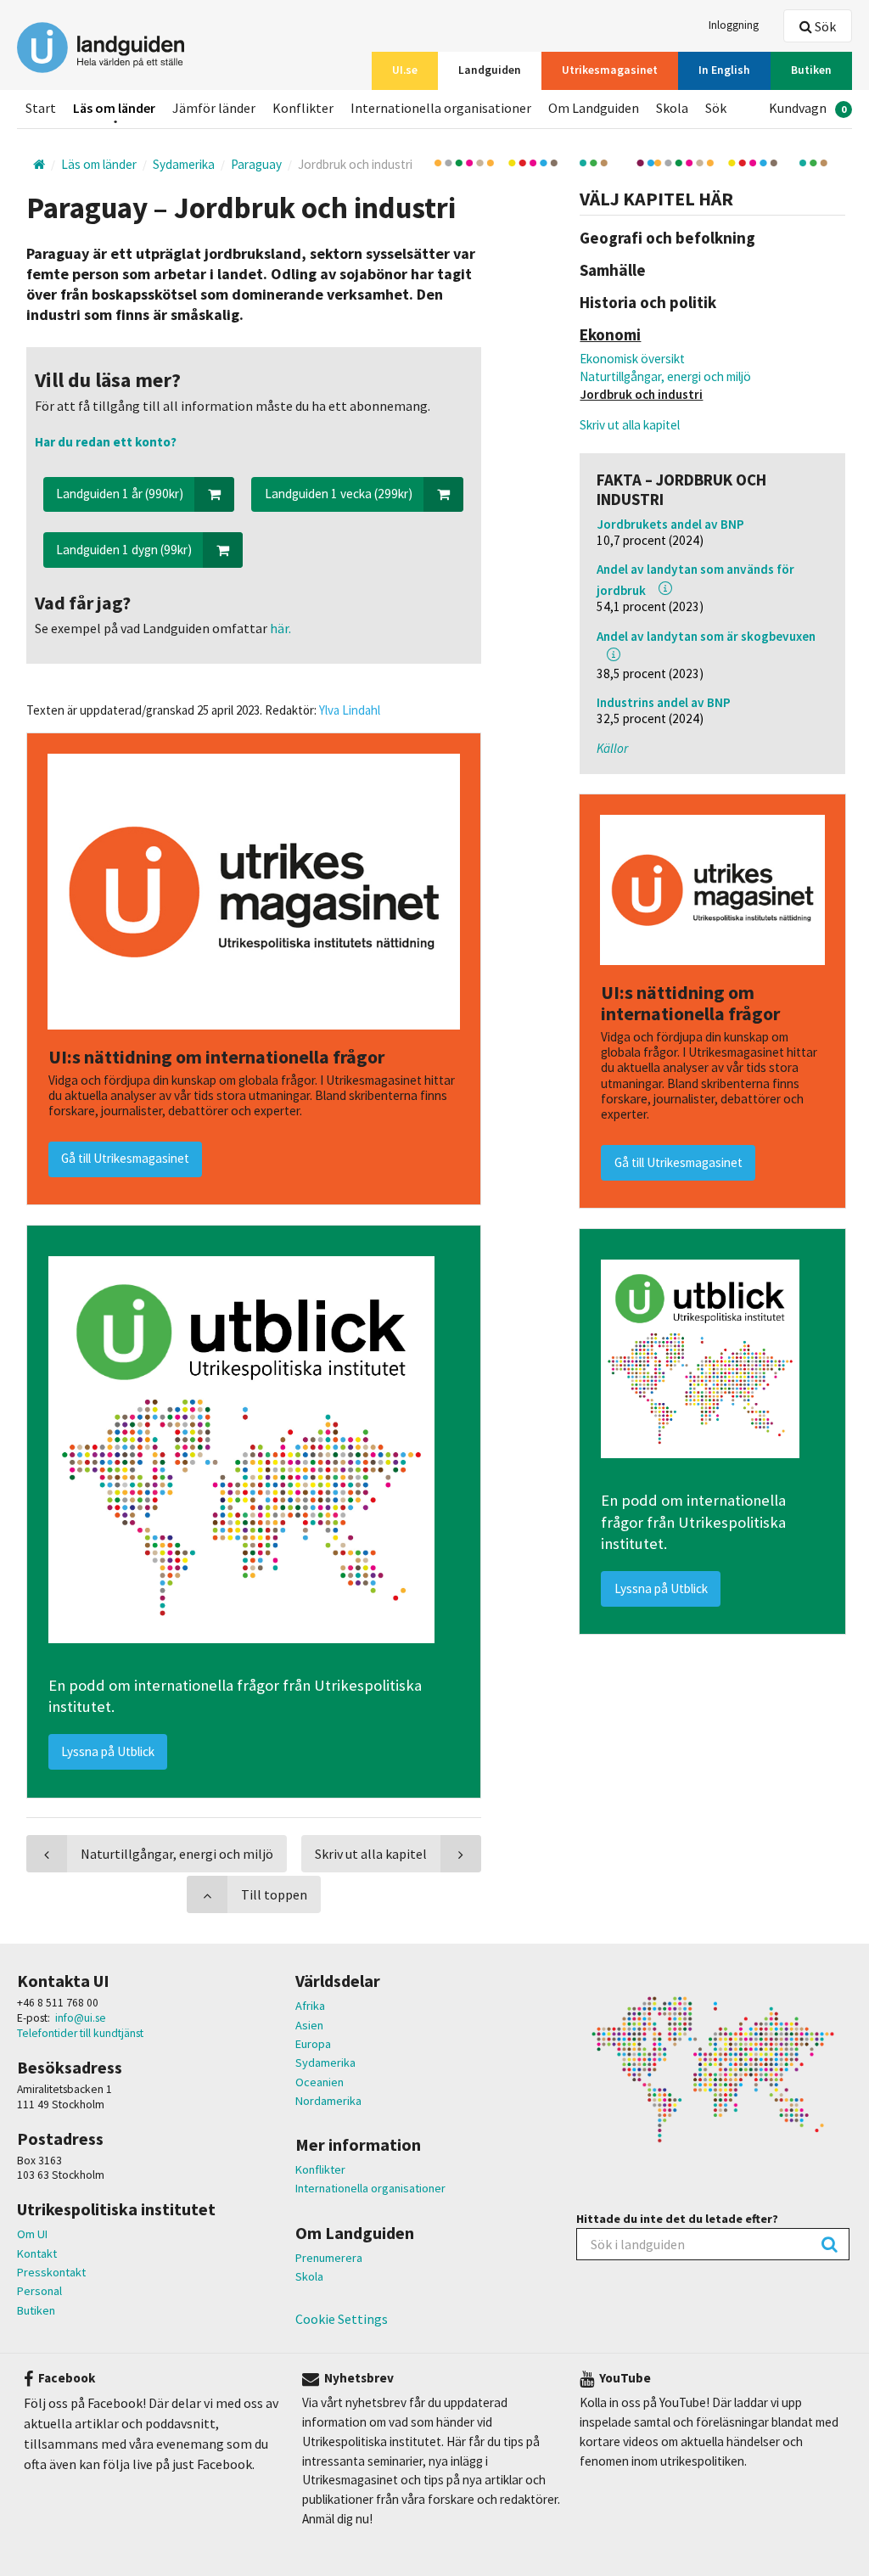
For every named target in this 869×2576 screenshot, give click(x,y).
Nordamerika (328, 2101)
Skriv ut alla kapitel (630, 425)
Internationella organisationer (370, 2188)
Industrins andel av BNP (664, 702)
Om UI (32, 2234)
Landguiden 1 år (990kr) (120, 494)
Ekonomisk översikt (632, 359)
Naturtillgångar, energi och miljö (665, 376)
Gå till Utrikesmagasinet (678, 1162)
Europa (313, 2044)
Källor (612, 748)
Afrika (310, 2006)
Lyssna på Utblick (661, 1588)
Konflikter (320, 2169)
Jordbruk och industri (641, 394)
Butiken (36, 2310)
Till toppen (274, 1894)
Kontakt (37, 2253)
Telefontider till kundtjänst (80, 2033)
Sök (824, 26)
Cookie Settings (342, 2319)
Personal (39, 2291)
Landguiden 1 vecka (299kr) (339, 494)
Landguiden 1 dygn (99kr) (124, 550)
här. (279, 628)
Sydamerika (325, 2062)
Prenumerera (329, 2258)
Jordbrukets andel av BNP (670, 524)
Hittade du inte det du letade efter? (677, 2219)
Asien (309, 2025)
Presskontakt (51, 2272)
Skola (309, 2276)
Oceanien (320, 2082)
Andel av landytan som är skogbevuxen (706, 636)
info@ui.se (81, 2018)
